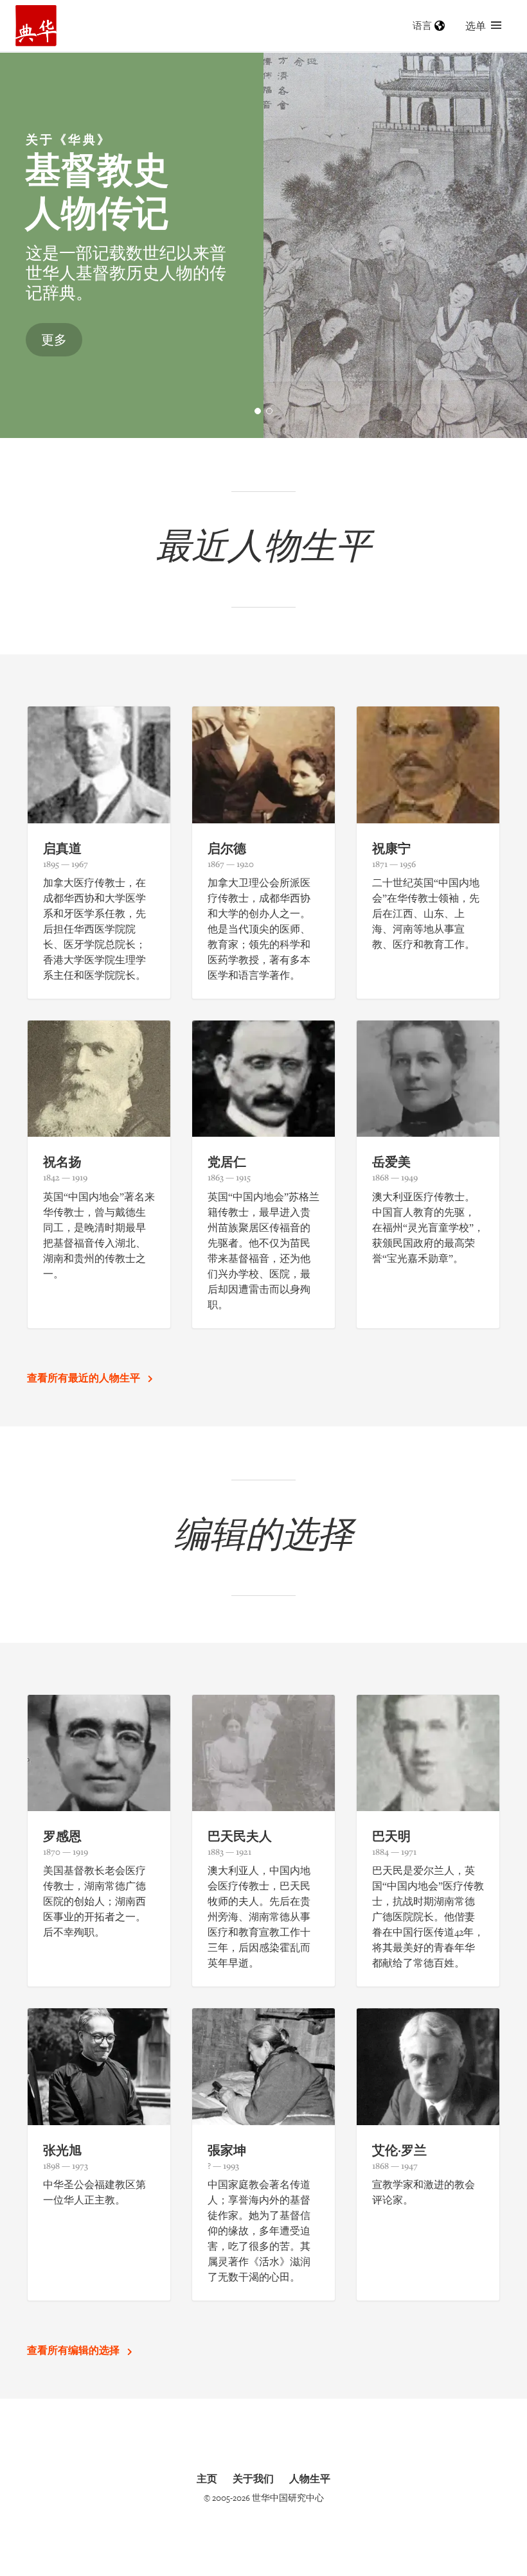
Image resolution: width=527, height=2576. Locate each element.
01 (261, 412)
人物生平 (310, 2478)
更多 (54, 339)
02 (272, 412)
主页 (207, 2478)
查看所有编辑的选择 (75, 2350)
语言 (422, 25)
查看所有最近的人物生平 (85, 1378)
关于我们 (253, 2478)
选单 (476, 26)
